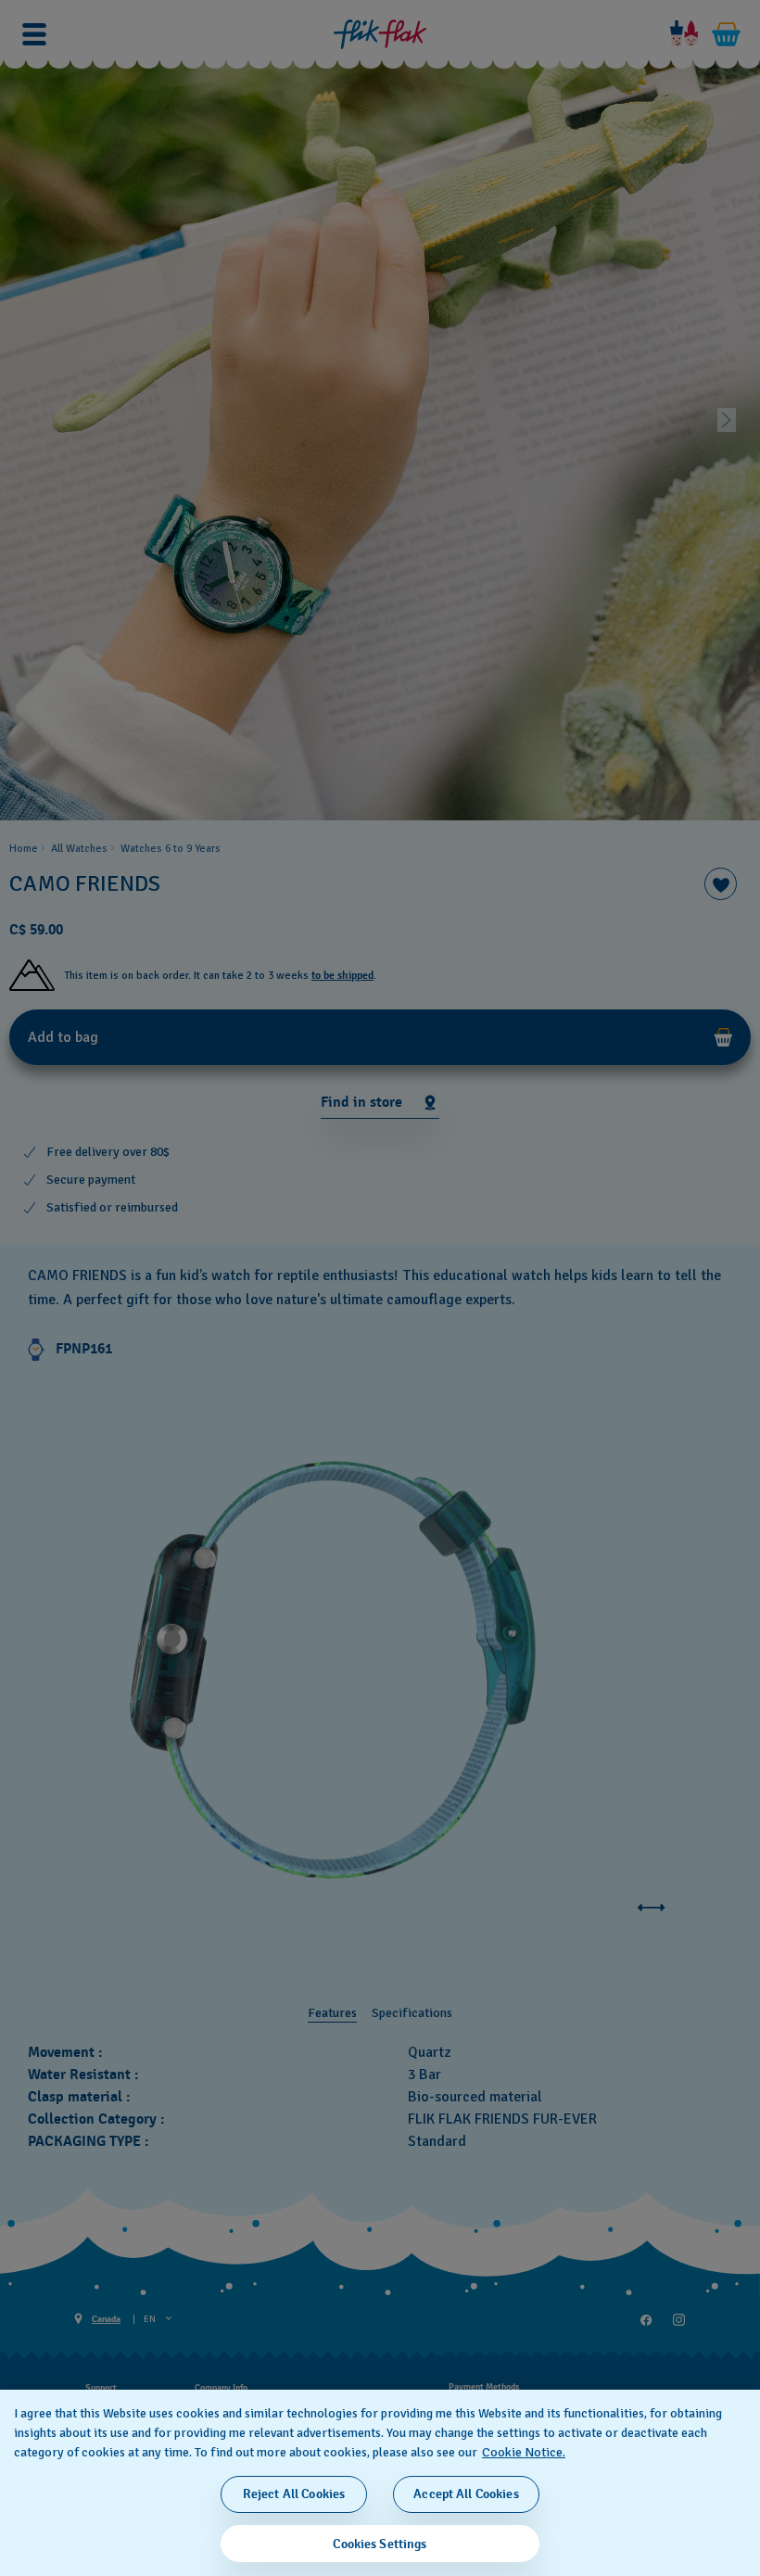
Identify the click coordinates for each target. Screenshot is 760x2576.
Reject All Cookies (294, 2494)
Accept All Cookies (466, 2494)
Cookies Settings (380, 2544)
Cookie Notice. (524, 2452)
